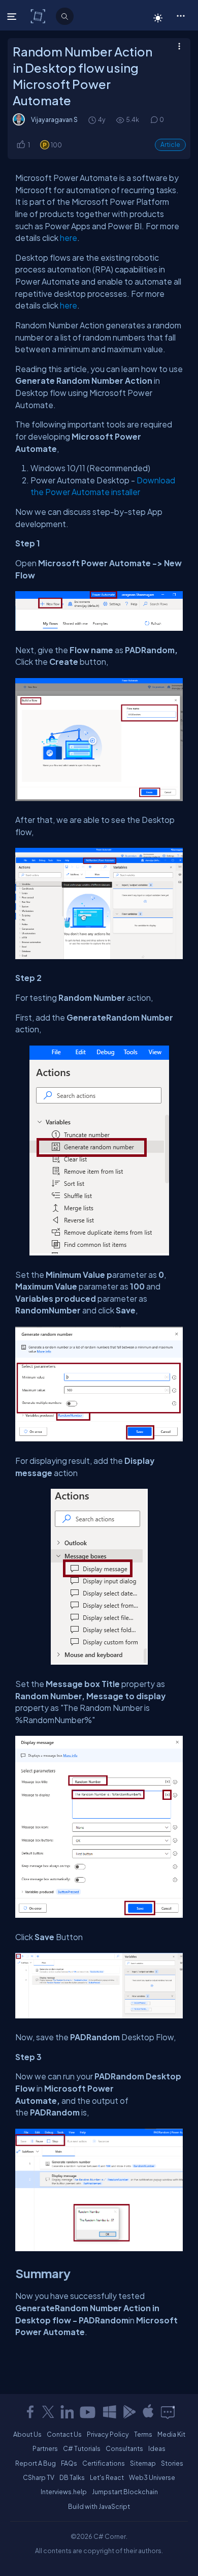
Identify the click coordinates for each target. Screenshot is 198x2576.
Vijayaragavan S (54, 119)
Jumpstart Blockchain (125, 2492)
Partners (45, 2448)
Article (170, 145)
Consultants (124, 2448)
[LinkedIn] (67, 2412)
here (69, 238)
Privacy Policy (108, 2434)
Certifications (104, 2463)
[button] (180, 15)
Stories (172, 2463)
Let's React (107, 2477)
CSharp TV (39, 2477)
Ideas (157, 2448)
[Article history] (93, 120)
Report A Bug (36, 2463)
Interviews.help (64, 2492)
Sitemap (143, 2463)
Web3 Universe (152, 2477)
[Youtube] (88, 2412)
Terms (143, 2434)
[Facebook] (30, 2412)
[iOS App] (148, 2412)
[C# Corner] (39, 16)
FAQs (69, 2463)
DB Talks (72, 2477)
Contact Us (64, 2434)
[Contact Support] (168, 2412)
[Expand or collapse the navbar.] (13, 16)
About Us (27, 2434)
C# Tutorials (82, 2448)
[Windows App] (110, 2412)
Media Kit (171, 2434)
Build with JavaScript (99, 2506)
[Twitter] (48, 2412)
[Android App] (129, 2412)
